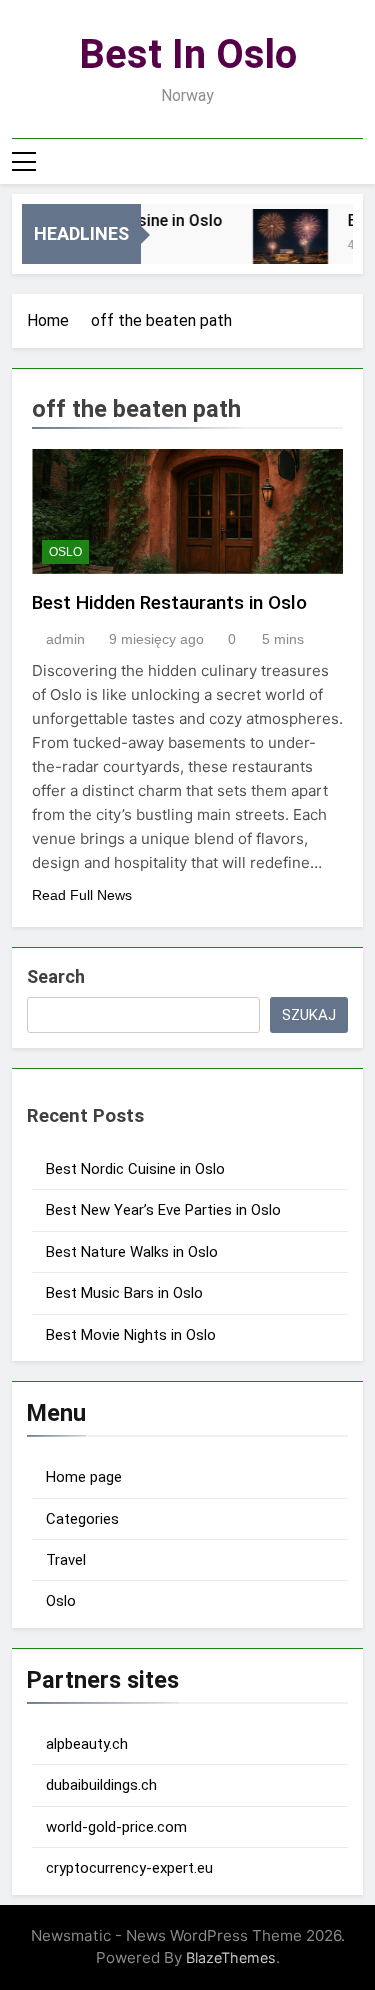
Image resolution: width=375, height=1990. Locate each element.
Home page (84, 1477)
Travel (66, 1560)
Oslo (65, 552)
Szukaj (309, 1015)
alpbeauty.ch (87, 1744)
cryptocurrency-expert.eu (129, 1868)
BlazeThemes (231, 1957)
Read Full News (82, 895)
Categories (82, 1519)
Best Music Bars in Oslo (124, 1293)
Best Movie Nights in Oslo (131, 1335)
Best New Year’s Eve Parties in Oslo (163, 1210)
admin (65, 639)
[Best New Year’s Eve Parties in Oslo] (286, 246)
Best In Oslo (188, 54)
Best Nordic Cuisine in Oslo (135, 1169)
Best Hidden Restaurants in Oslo (169, 602)
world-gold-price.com (116, 1827)
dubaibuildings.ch (101, 1785)
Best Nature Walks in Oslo (132, 1252)
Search (56, 976)
